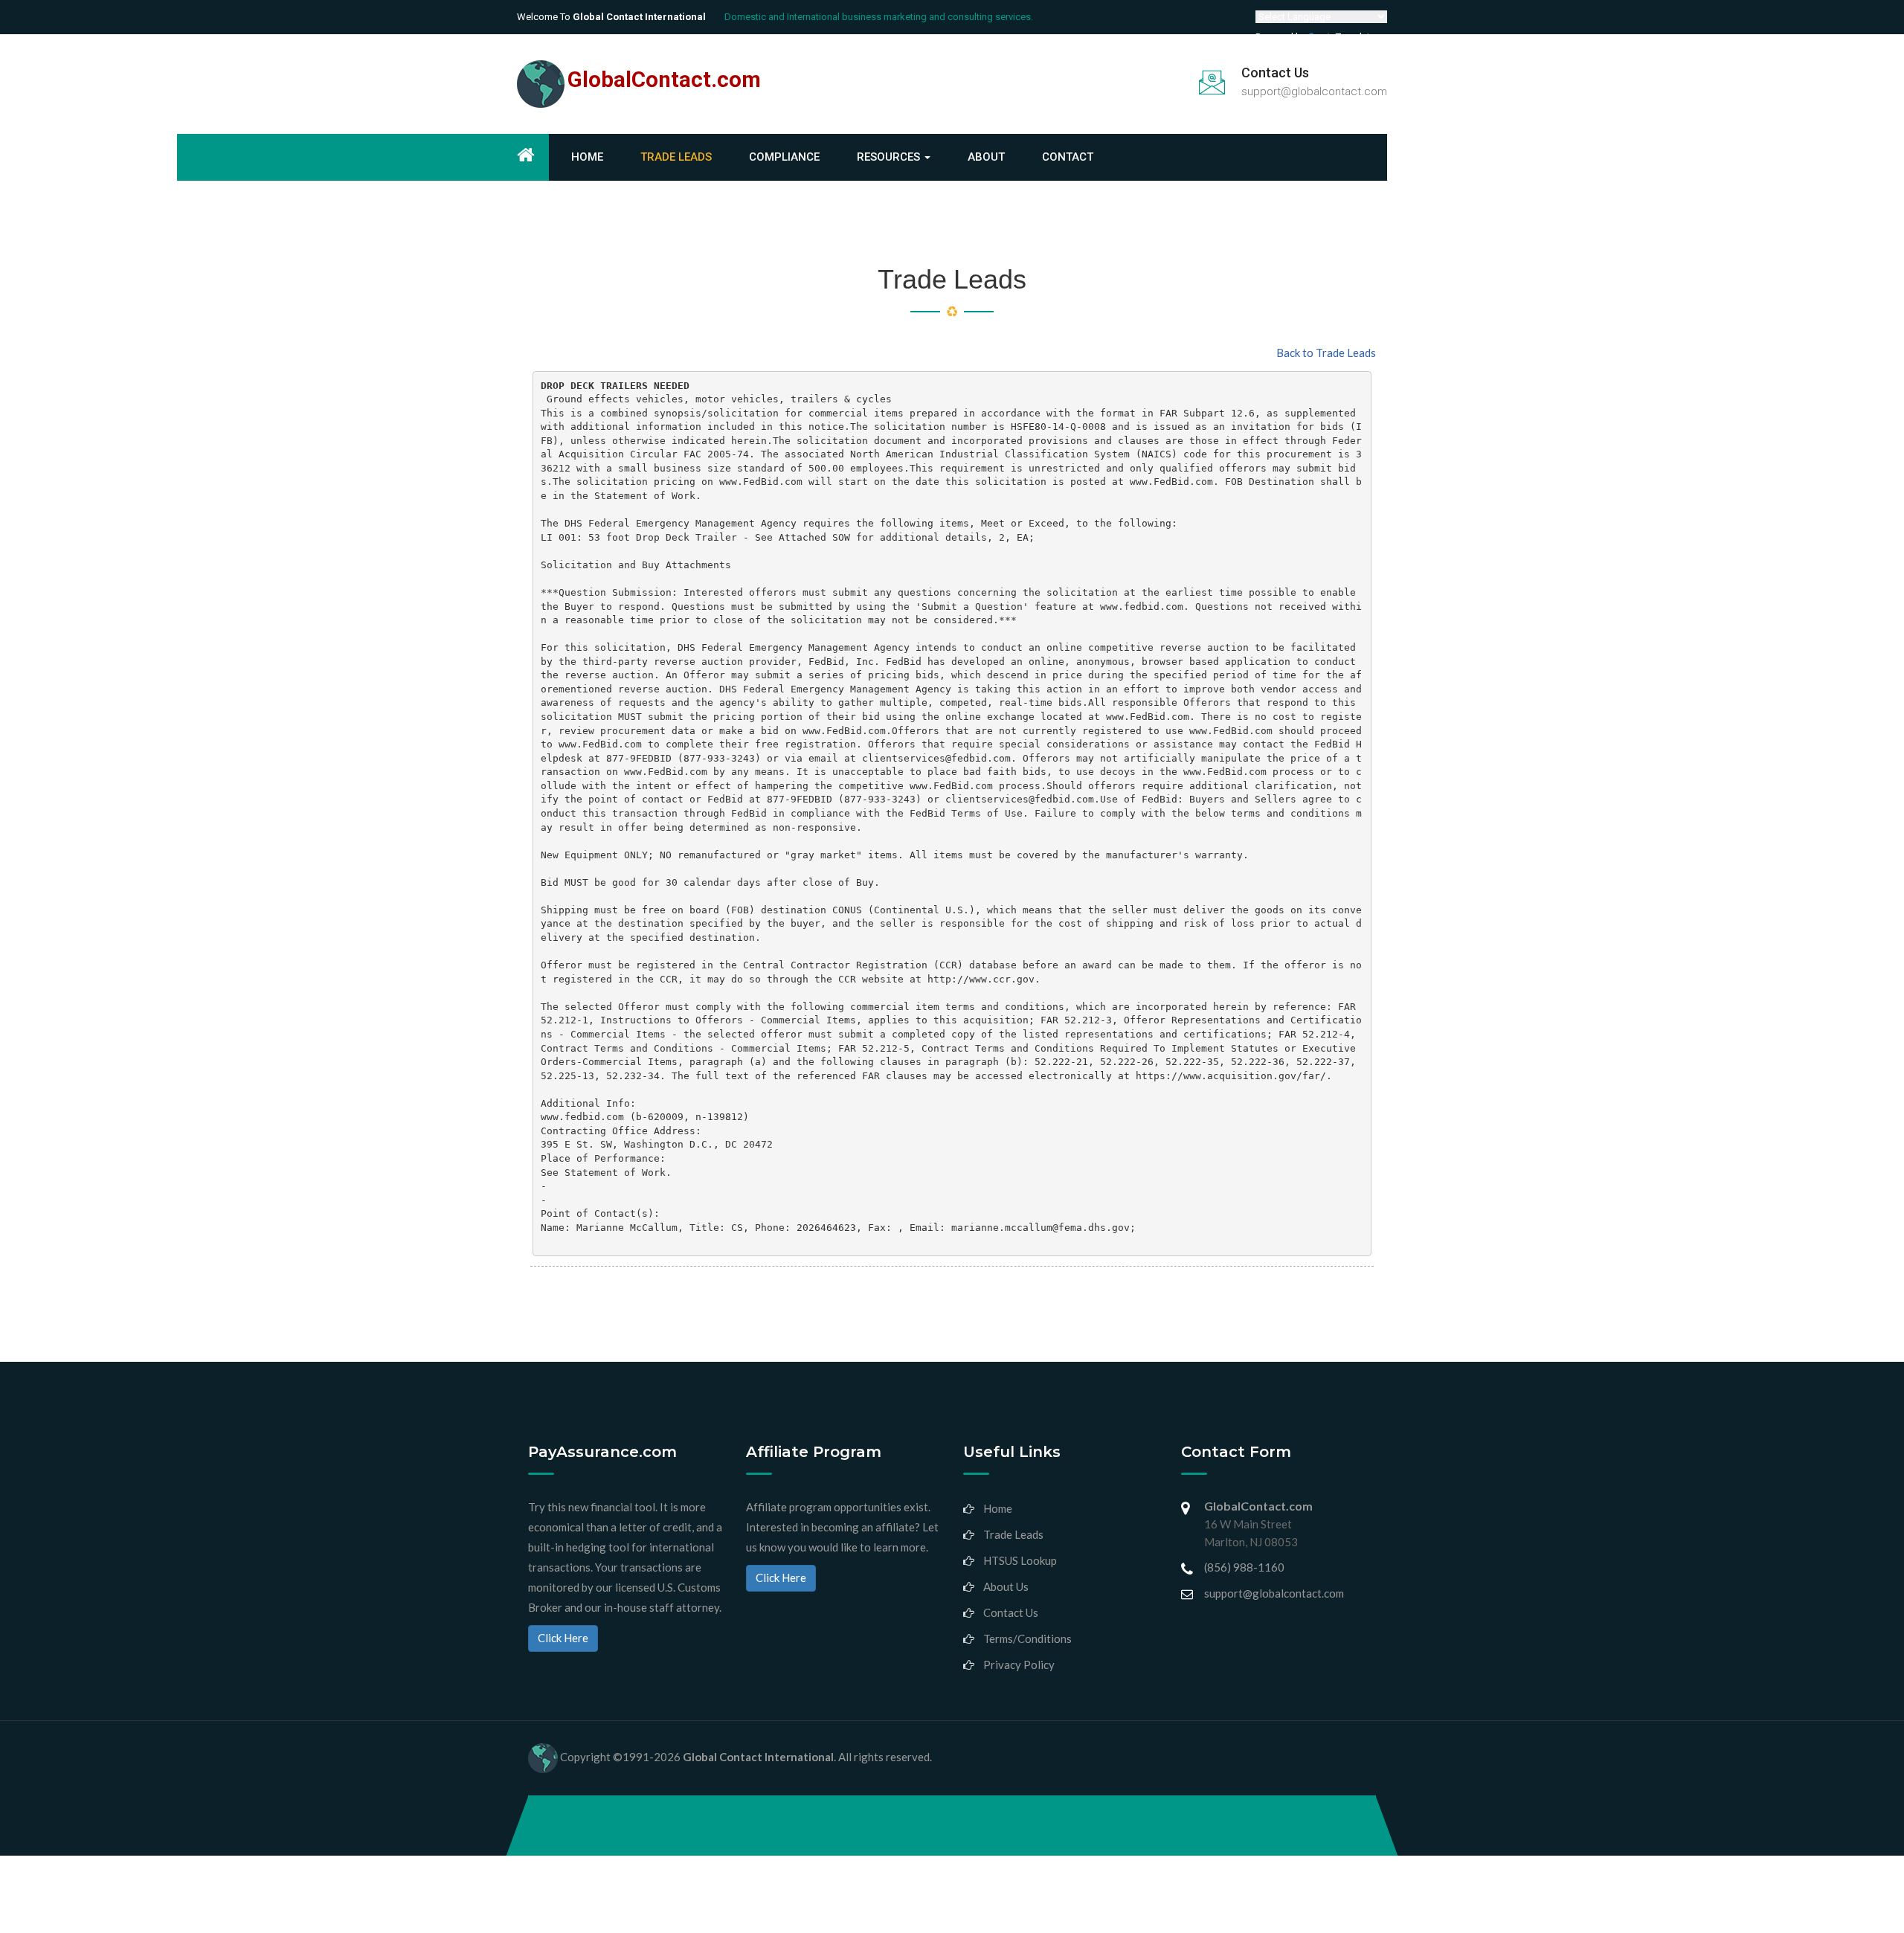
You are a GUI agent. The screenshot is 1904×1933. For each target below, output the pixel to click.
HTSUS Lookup (1020, 1560)
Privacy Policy (1019, 1665)
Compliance (784, 157)
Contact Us (1011, 1612)
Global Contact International (758, 1757)
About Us (1006, 1586)
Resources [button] (890, 157)
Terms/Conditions (1027, 1638)
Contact (1068, 157)
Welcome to (611, 17)
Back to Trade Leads (1326, 353)
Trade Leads (676, 157)
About (986, 157)
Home (587, 157)
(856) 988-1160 (1244, 1567)
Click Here (563, 1638)
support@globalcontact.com (1314, 91)
